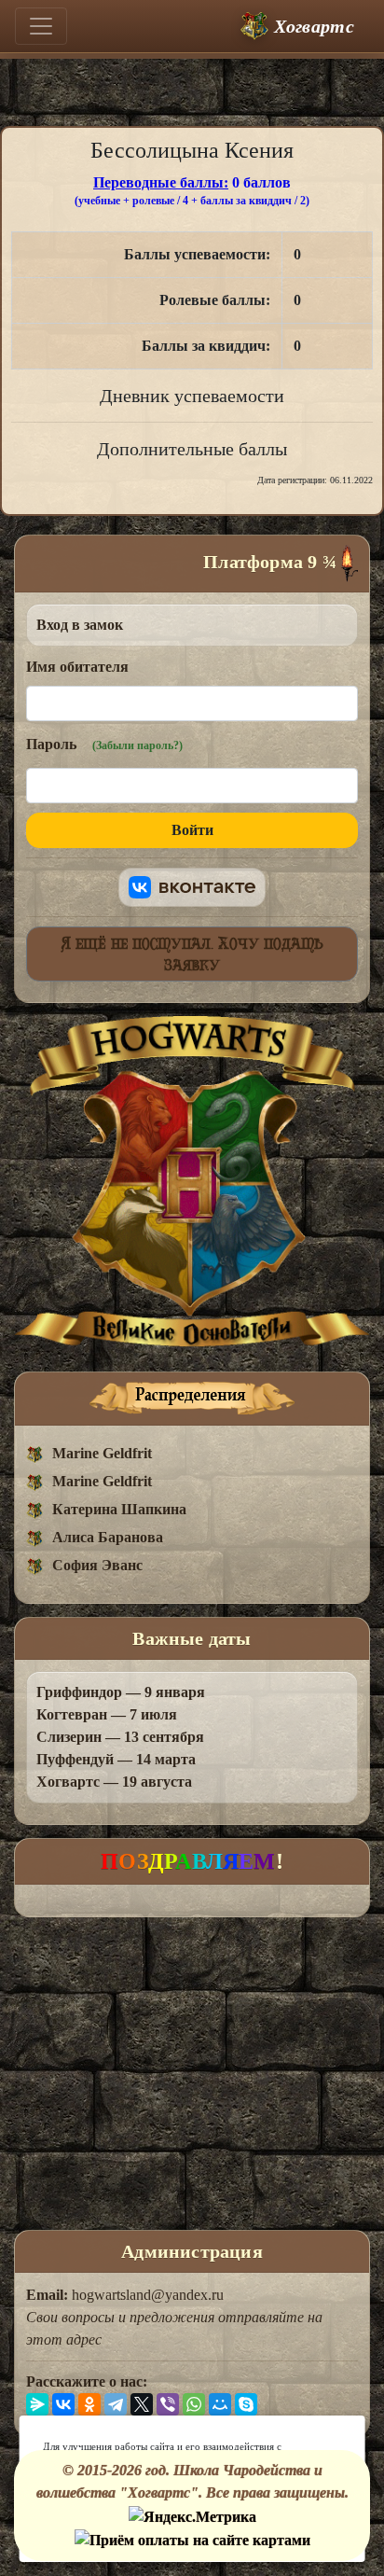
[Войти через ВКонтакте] (192, 887)
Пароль (104, 744)
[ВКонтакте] (63, 2404)
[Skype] (246, 2404)
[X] (142, 2404)
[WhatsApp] (194, 2404)
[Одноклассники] (89, 2404)
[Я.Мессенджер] (37, 2404)
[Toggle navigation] (41, 26)
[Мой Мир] (220, 2404)
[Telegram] (116, 2404)
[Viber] (168, 2404)
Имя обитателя (77, 667)
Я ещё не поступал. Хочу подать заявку (192, 954)
